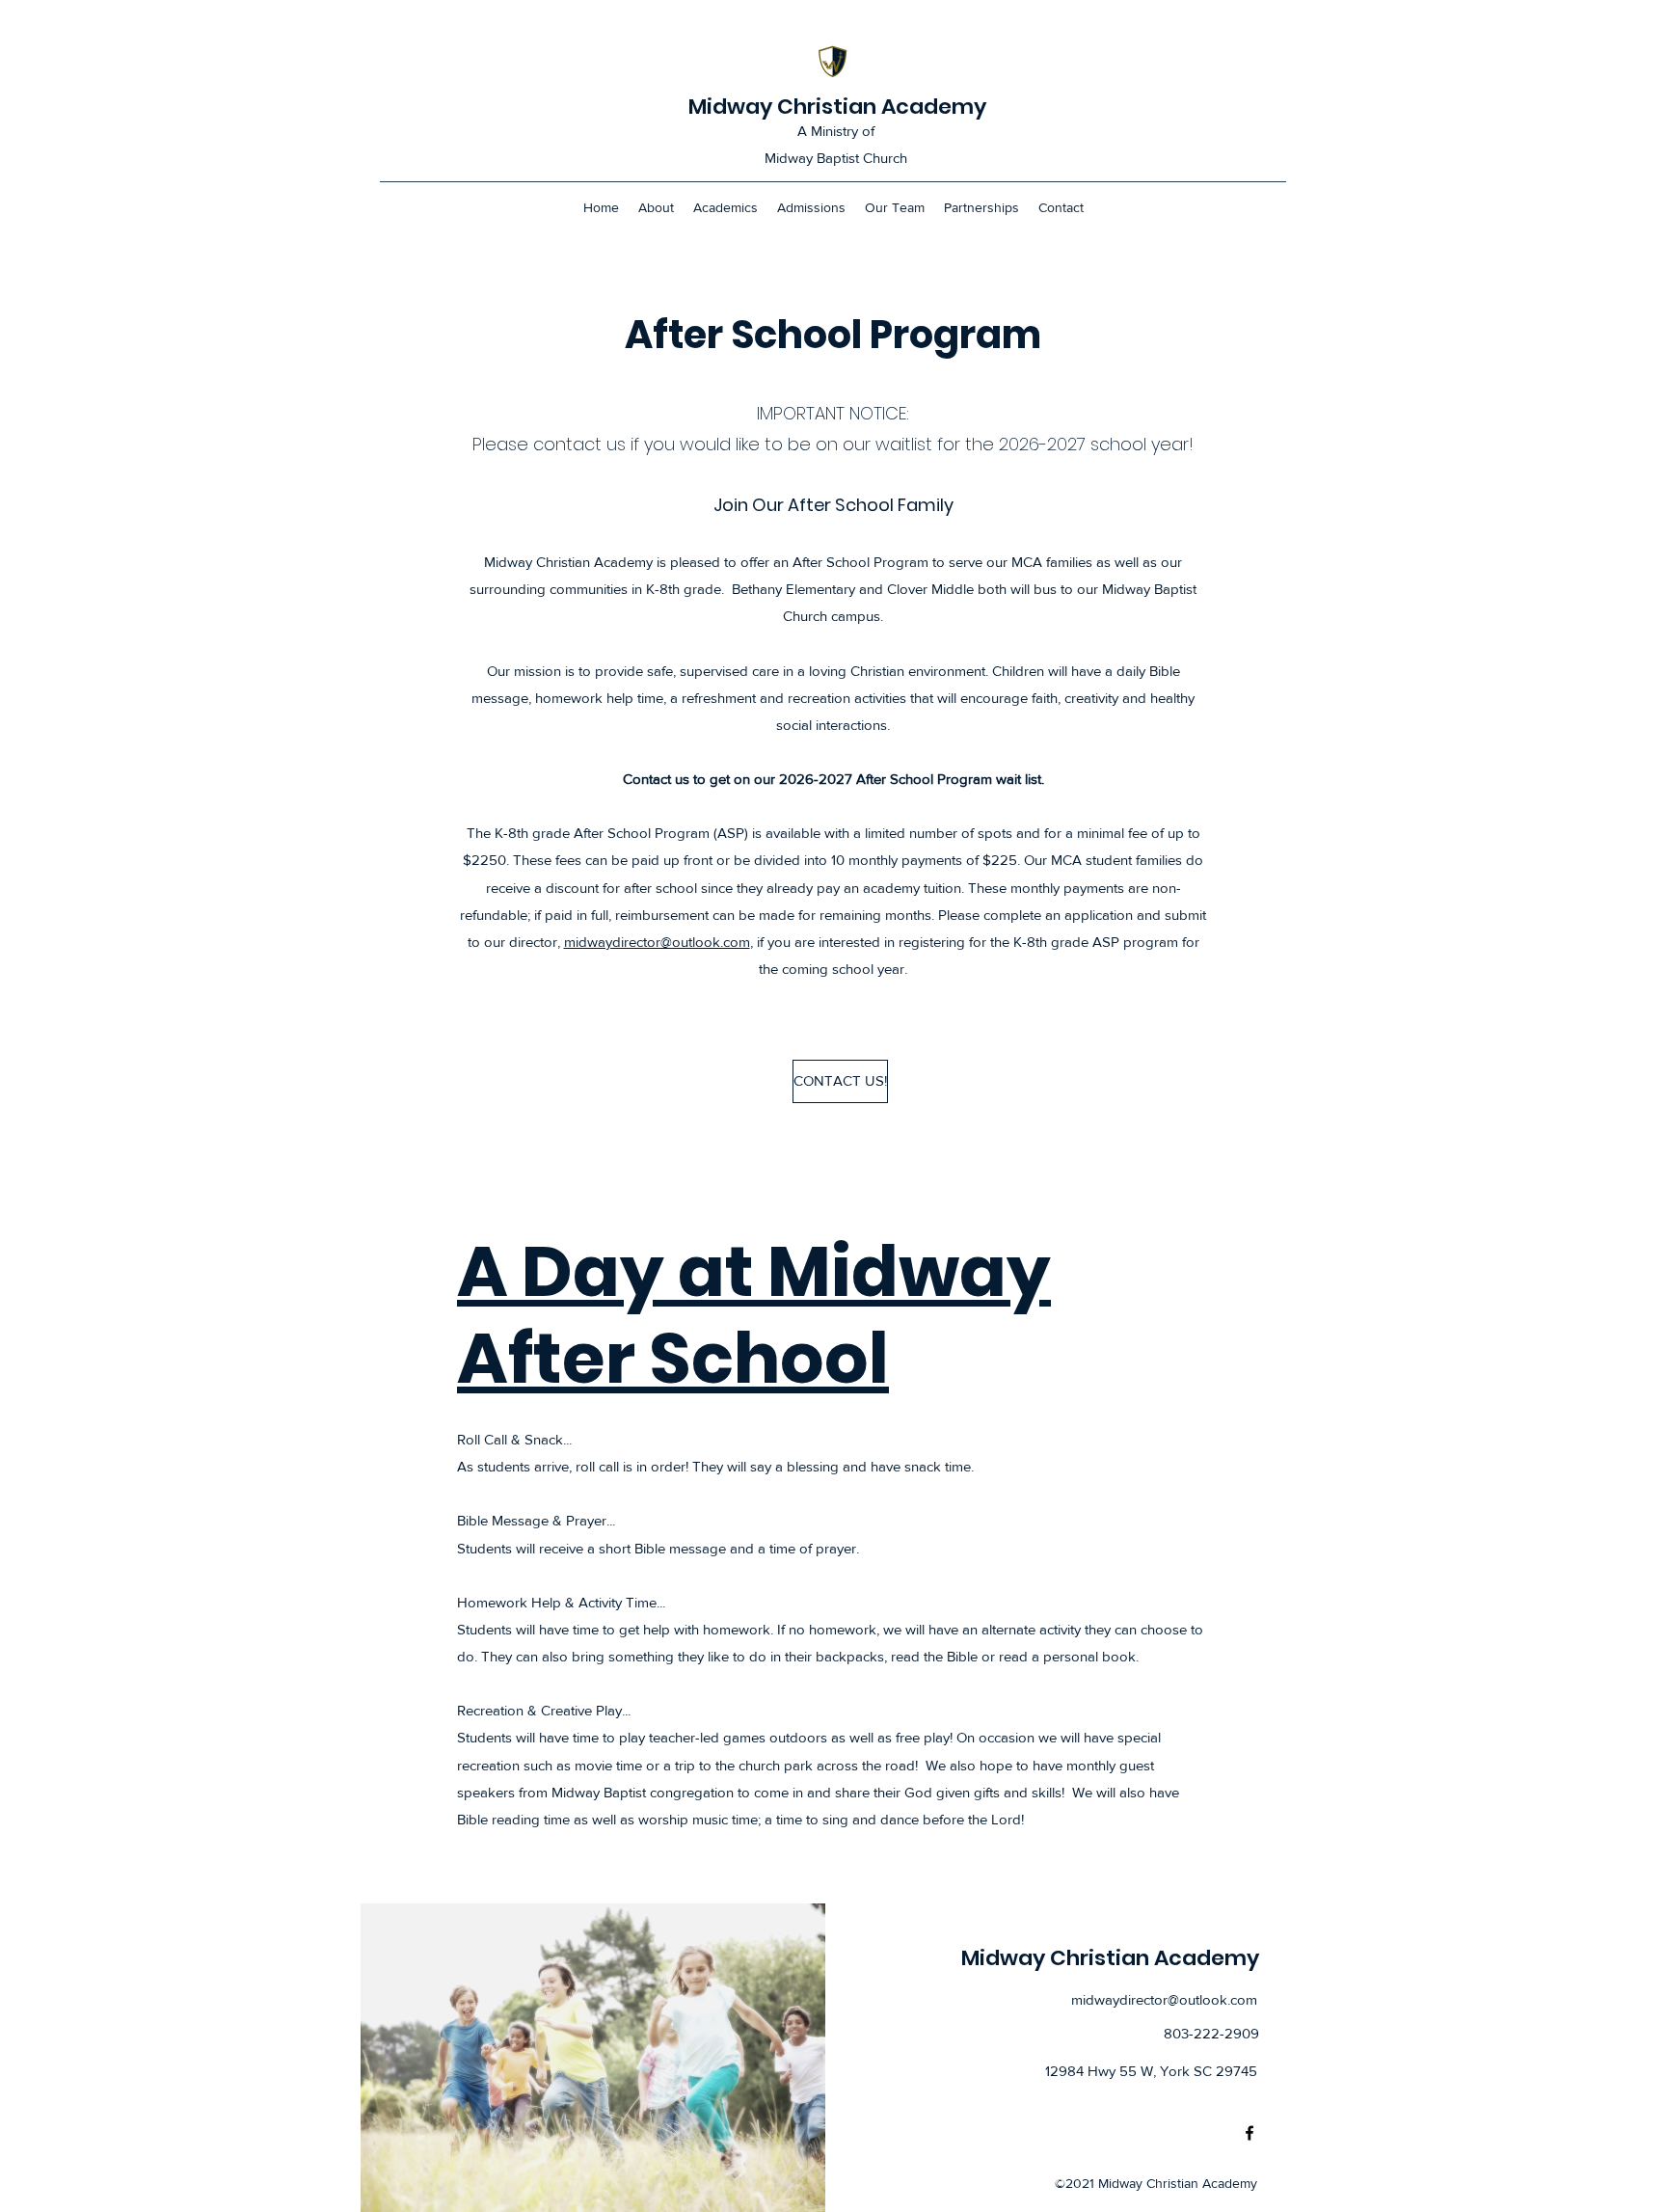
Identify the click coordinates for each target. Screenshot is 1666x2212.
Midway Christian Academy (837, 107)
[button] (833, 1081)
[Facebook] (1249, 2133)
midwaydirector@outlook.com (657, 942)
